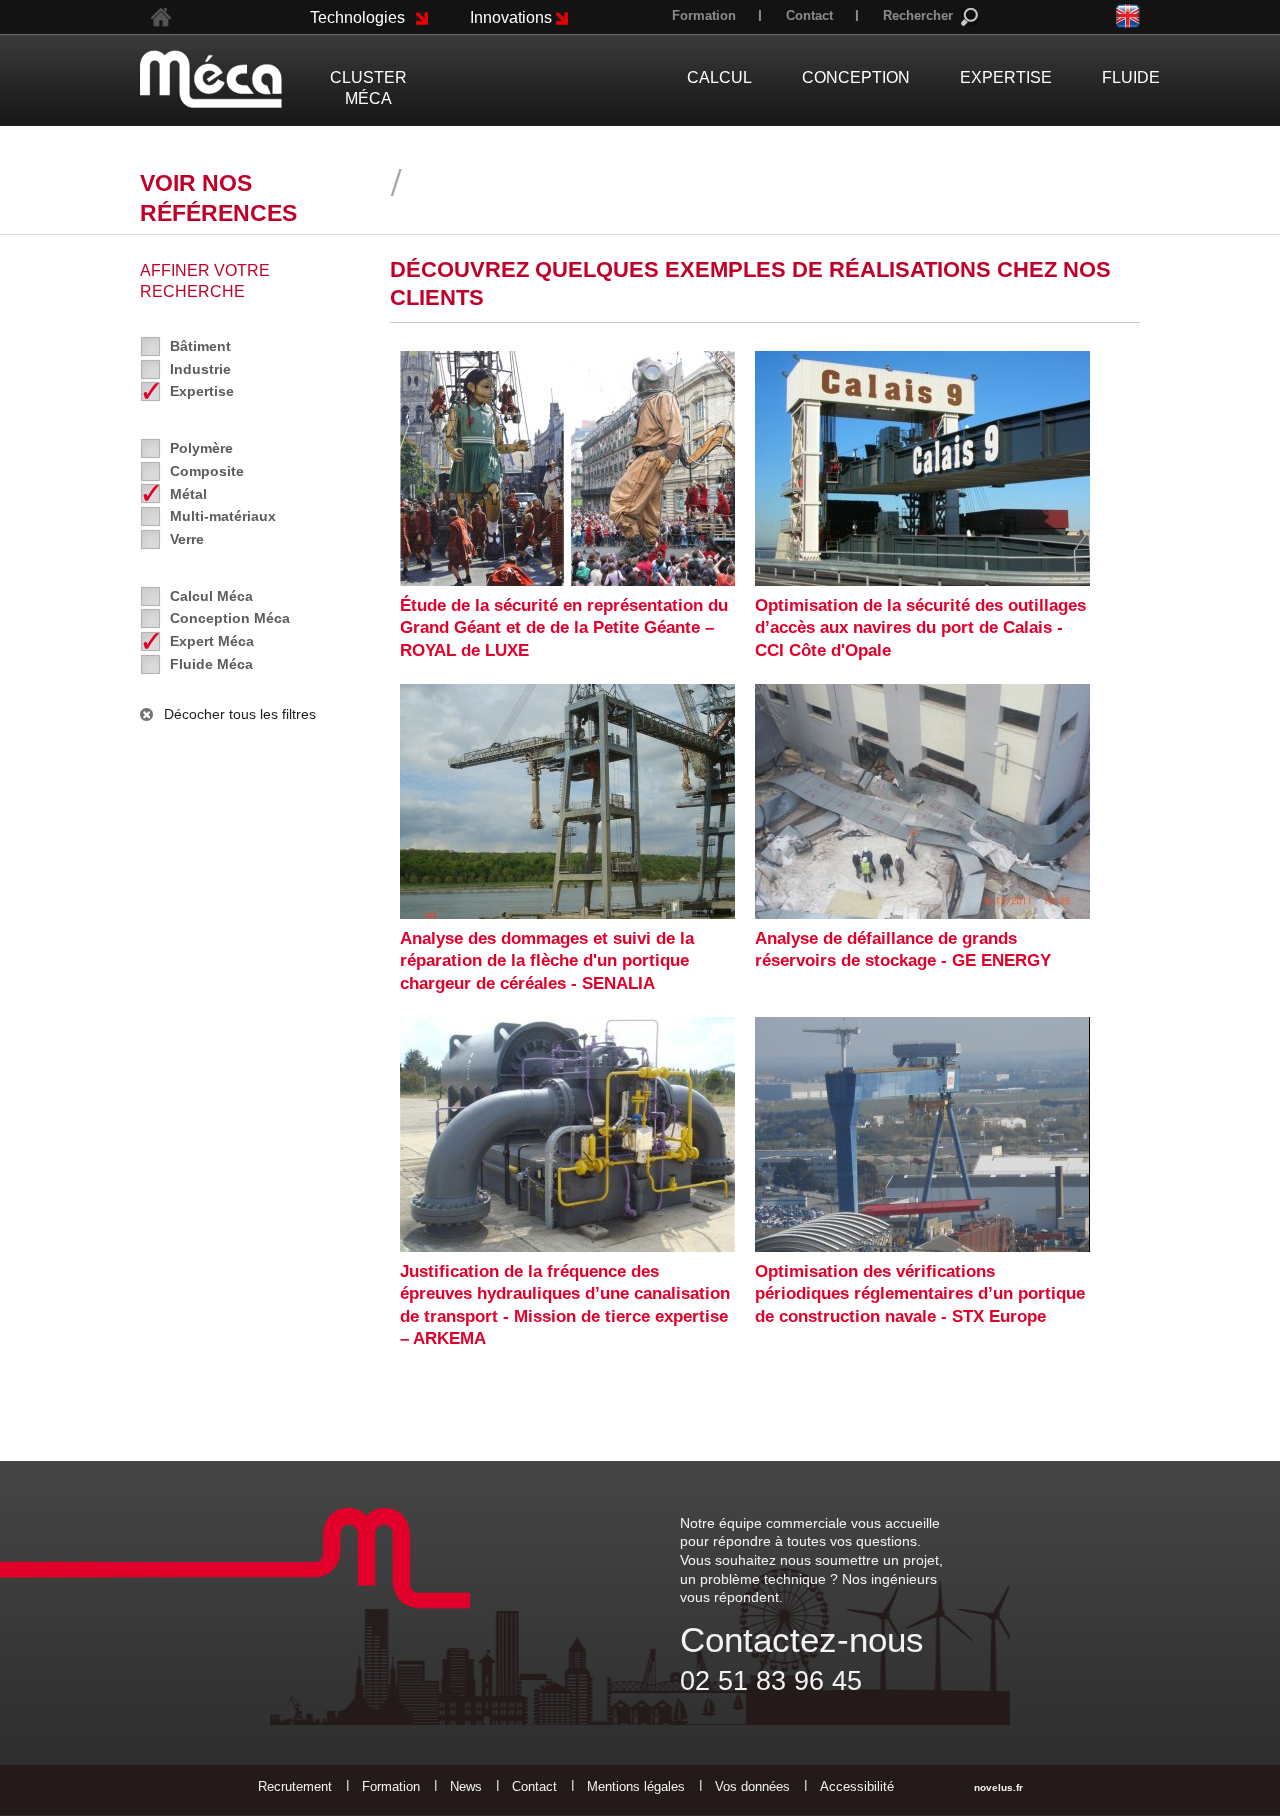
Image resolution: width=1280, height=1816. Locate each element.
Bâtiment (200, 346)
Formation (704, 15)
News (466, 1786)
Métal (188, 494)
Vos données (752, 1786)
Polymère (201, 448)
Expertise (202, 391)
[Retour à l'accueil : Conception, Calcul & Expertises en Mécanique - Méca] (211, 79)
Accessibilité (857, 1786)
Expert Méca (212, 641)
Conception (856, 77)
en (1127, 15)
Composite (207, 471)
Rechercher (918, 15)
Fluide (1131, 77)
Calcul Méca (211, 596)
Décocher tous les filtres (240, 714)
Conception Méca (230, 618)
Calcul (719, 77)
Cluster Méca (368, 88)
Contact (809, 15)
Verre (187, 539)
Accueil (161, 17)
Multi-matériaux (223, 516)
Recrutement (295, 1786)
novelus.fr (998, 1787)
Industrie (200, 369)
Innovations (511, 17)
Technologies (357, 17)
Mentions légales (636, 1786)
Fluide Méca (211, 664)
